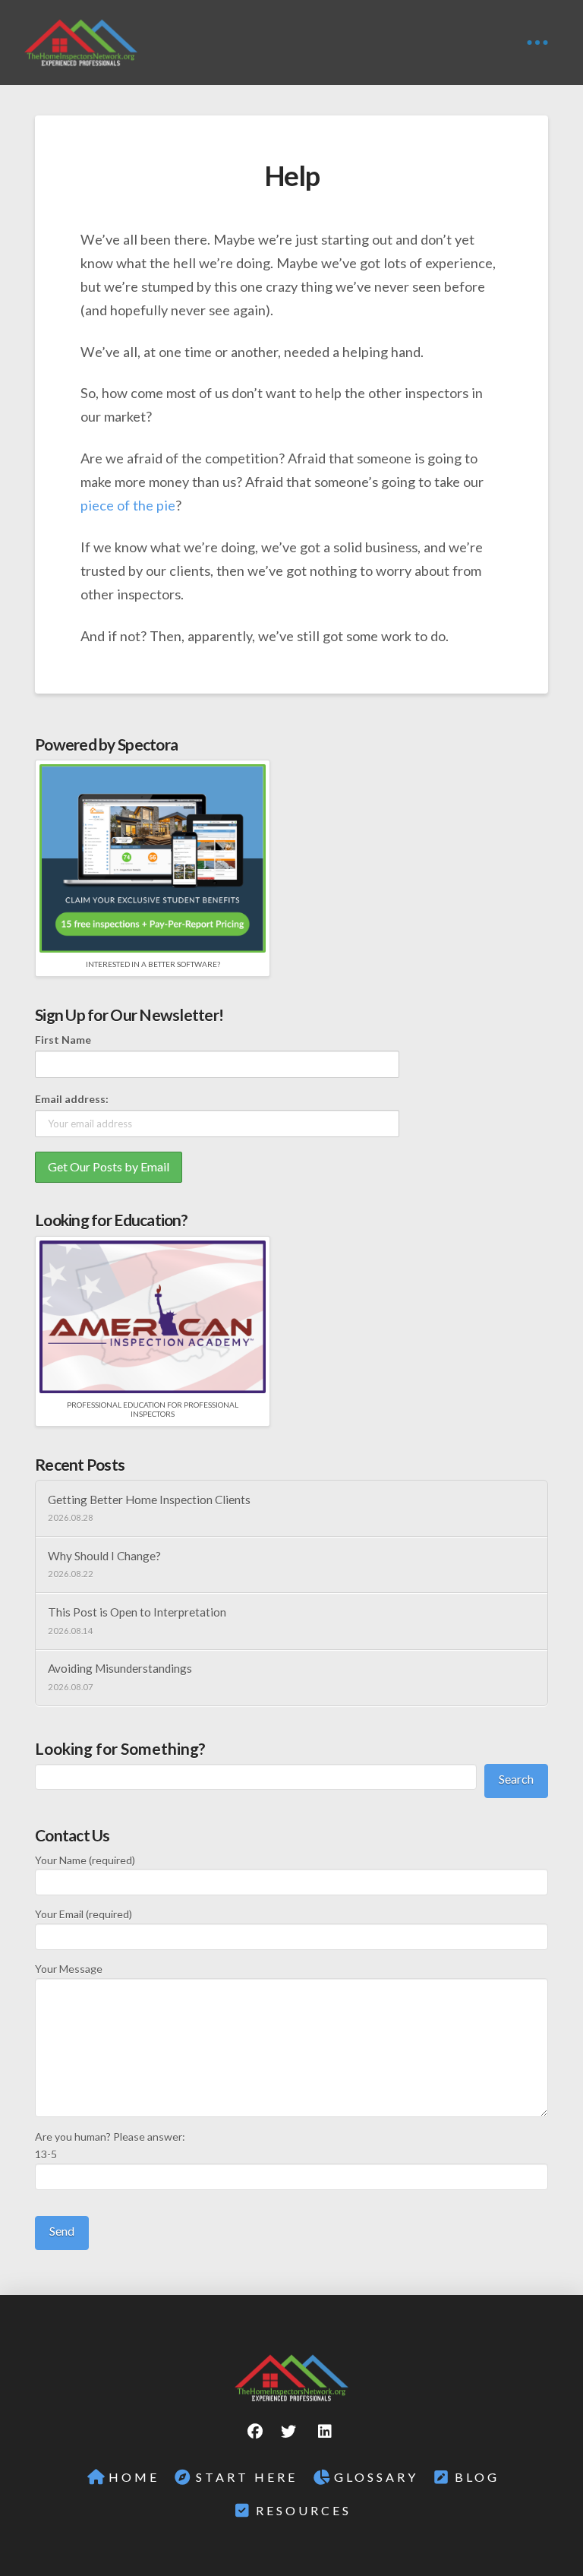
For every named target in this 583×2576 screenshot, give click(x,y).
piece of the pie (128, 505)
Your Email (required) (84, 1914)
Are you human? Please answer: (110, 2146)
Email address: (72, 1099)
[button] (537, 43)
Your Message (69, 1969)
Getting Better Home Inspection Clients (149, 1500)
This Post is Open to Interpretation (137, 1612)
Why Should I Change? (104, 1556)
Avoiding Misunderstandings (120, 1668)
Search (516, 1779)
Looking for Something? (120, 1748)
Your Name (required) (85, 1860)
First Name (63, 1040)
